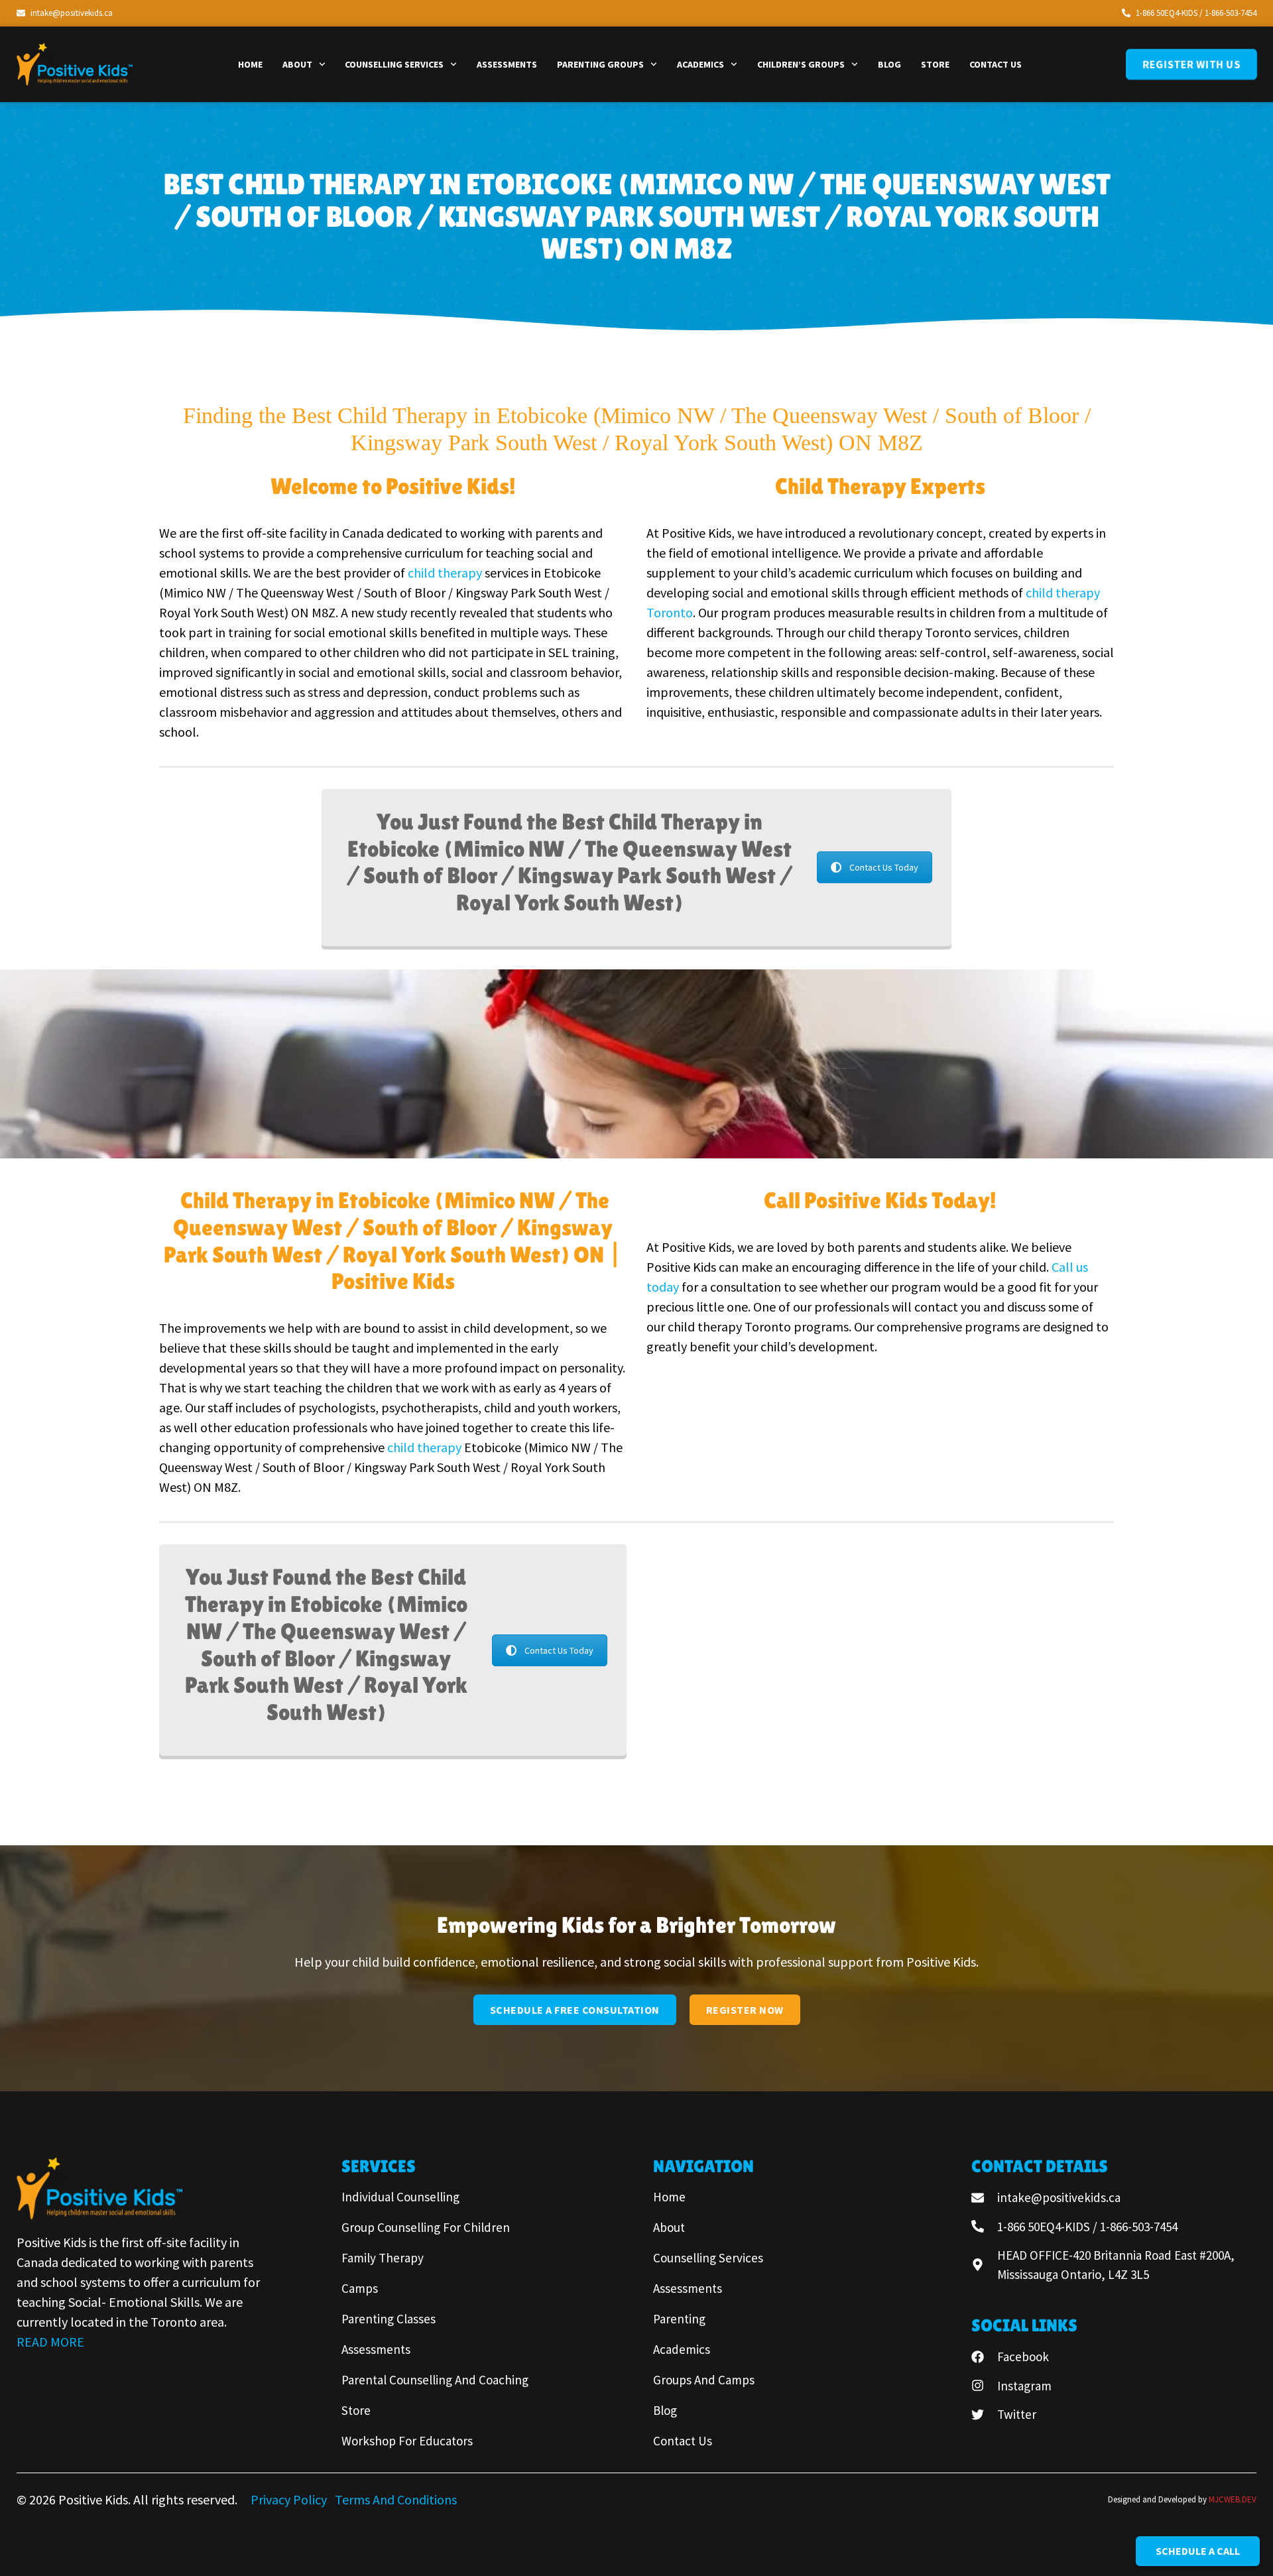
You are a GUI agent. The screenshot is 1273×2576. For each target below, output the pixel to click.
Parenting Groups (600, 64)
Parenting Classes (389, 2319)
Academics (700, 64)
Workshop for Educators (407, 2441)
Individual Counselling (400, 2197)
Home (250, 64)
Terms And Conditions (396, 2499)
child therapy (446, 573)
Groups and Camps (704, 2380)
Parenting (679, 2319)
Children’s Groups (801, 64)
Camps (360, 2288)
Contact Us (996, 64)
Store (935, 64)
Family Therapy (383, 2258)
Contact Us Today (884, 867)
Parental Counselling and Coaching (435, 2380)
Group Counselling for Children (426, 2227)
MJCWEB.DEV (1233, 2499)
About (297, 64)
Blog (889, 64)
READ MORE (50, 2342)
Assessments (507, 64)
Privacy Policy (290, 2499)
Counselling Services (394, 64)
